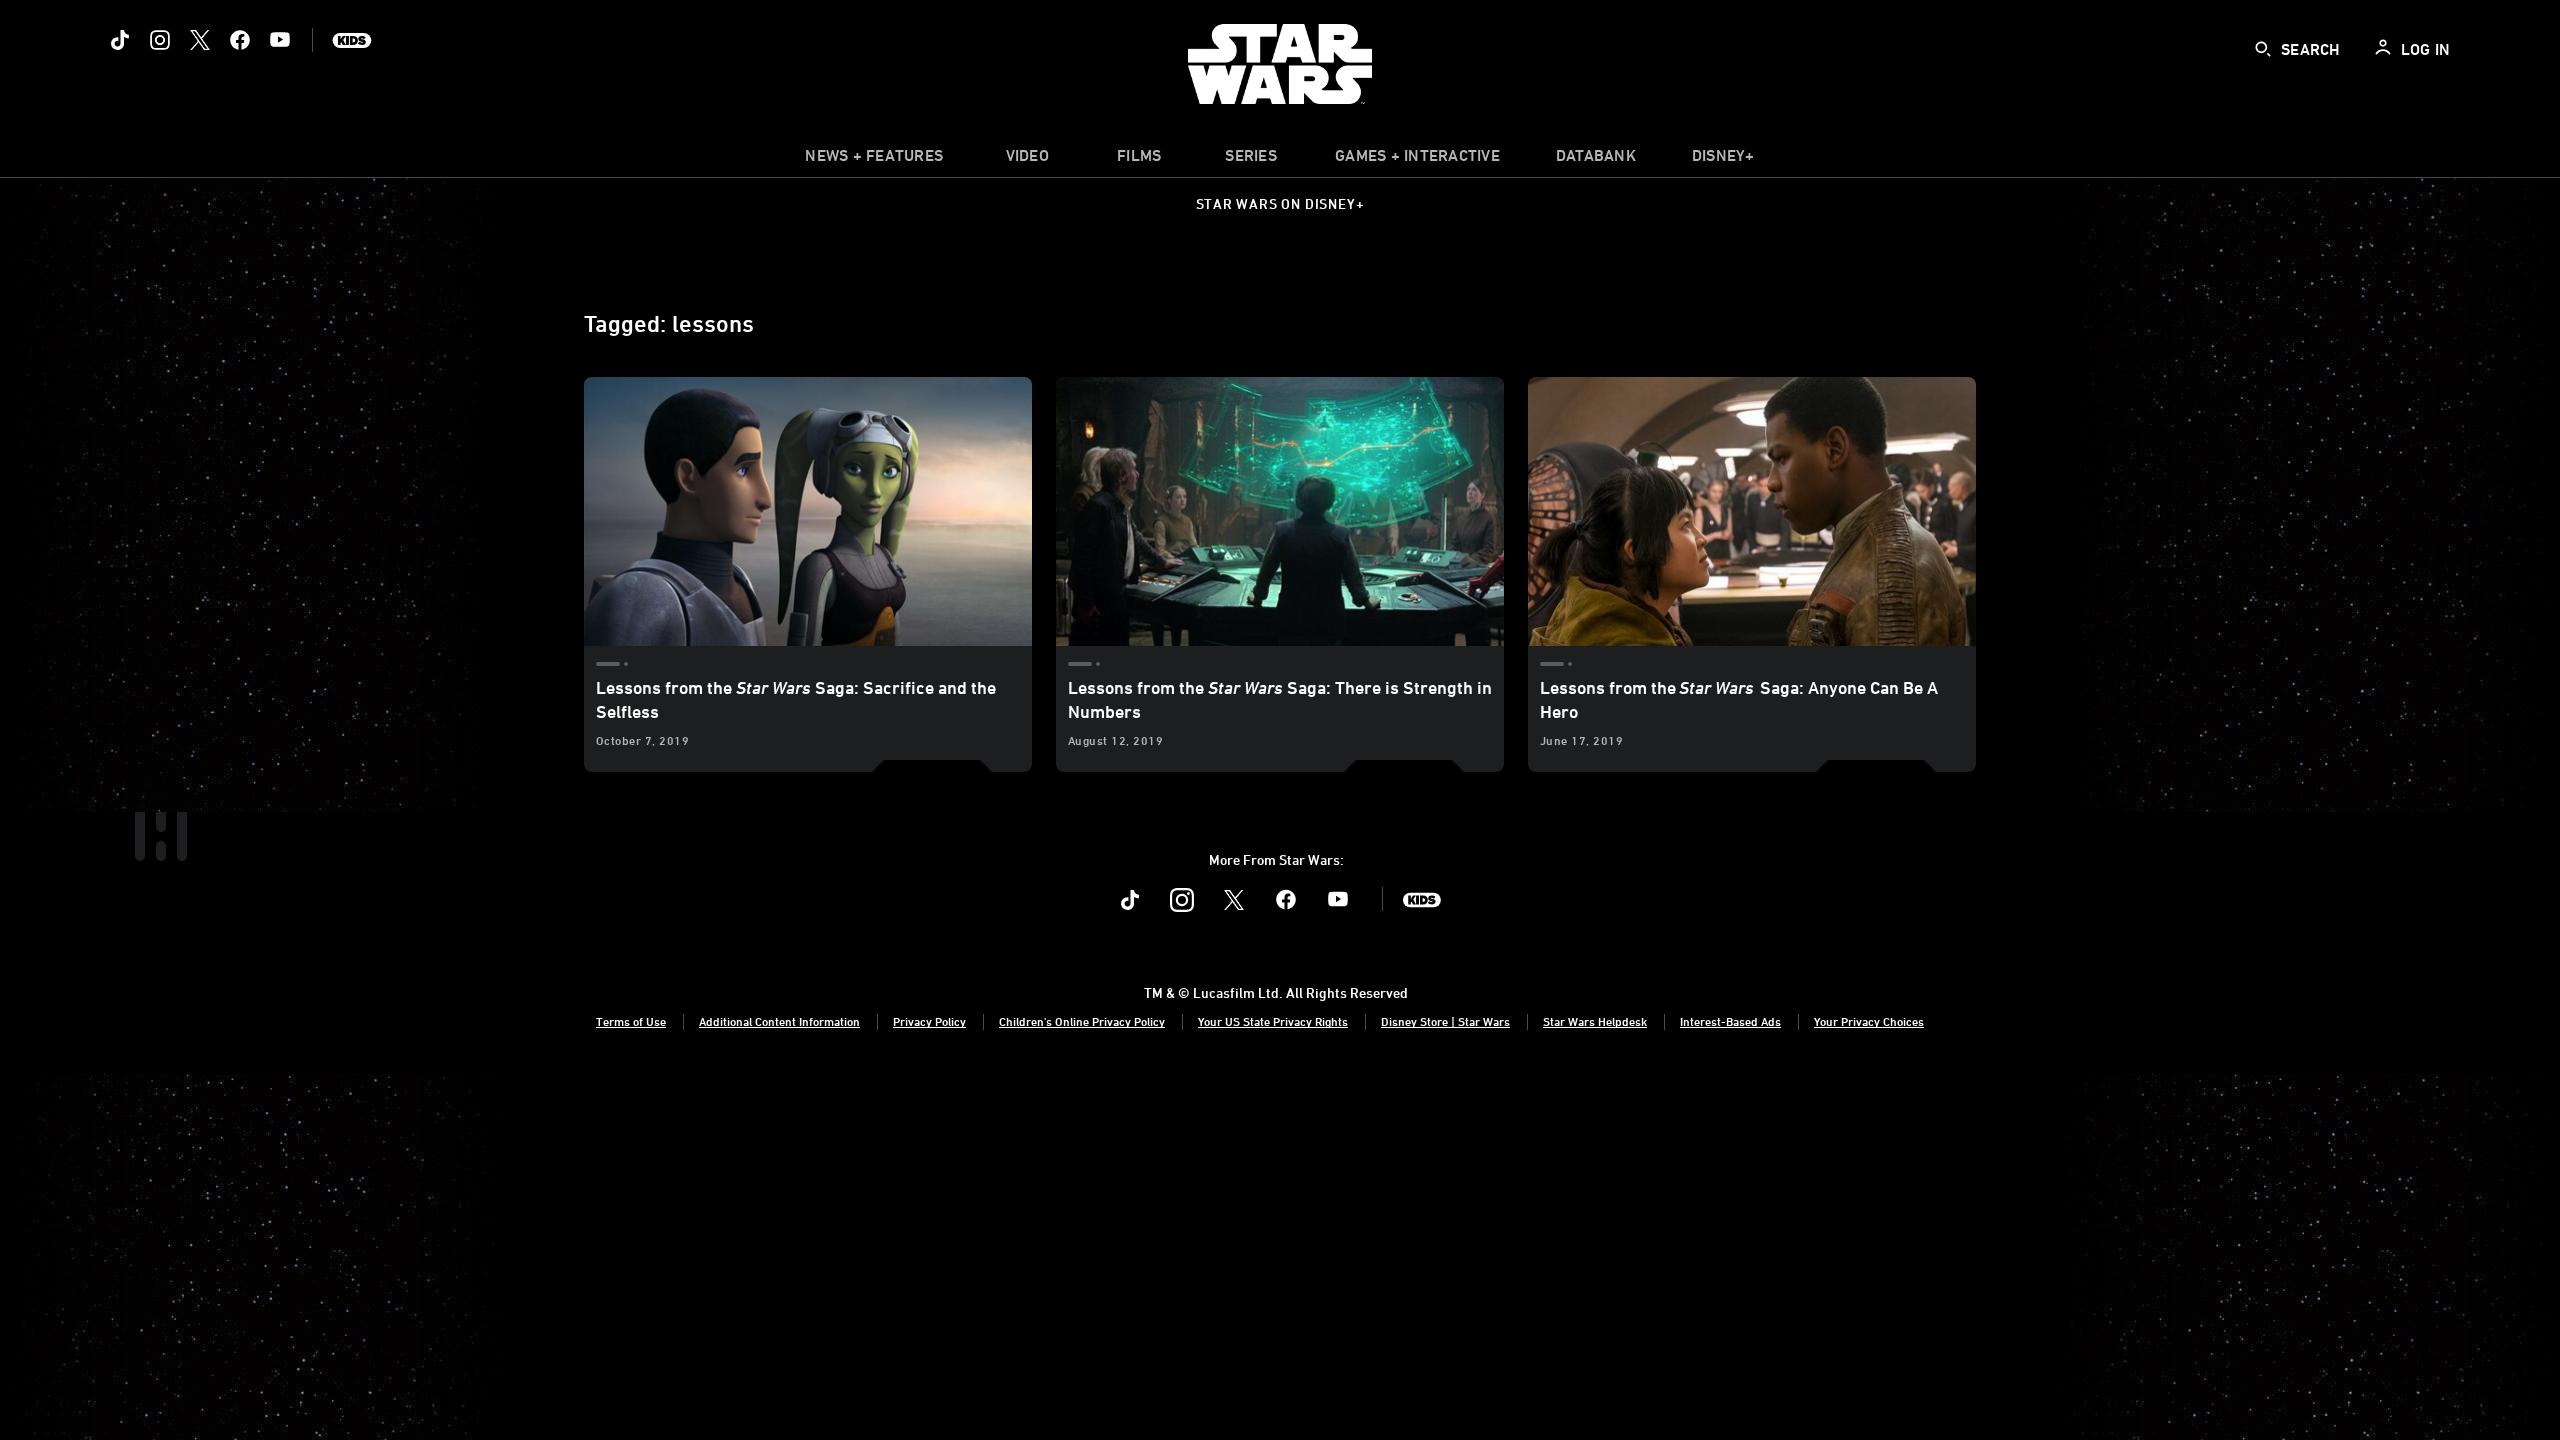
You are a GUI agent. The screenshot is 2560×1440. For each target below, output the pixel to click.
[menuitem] (1027, 160)
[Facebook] (240, 40)
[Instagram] (160, 40)
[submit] (2263, 49)
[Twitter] (200, 40)
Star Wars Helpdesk (1595, 1021)
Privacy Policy (929, 1021)
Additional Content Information (779, 1021)
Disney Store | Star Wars (1445, 1021)
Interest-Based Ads (1730, 1021)
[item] (874, 160)
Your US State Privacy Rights (1273, 1021)
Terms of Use (631, 1021)
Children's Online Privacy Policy (1082, 1021)
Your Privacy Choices (1869, 1021)
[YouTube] (280, 40)
